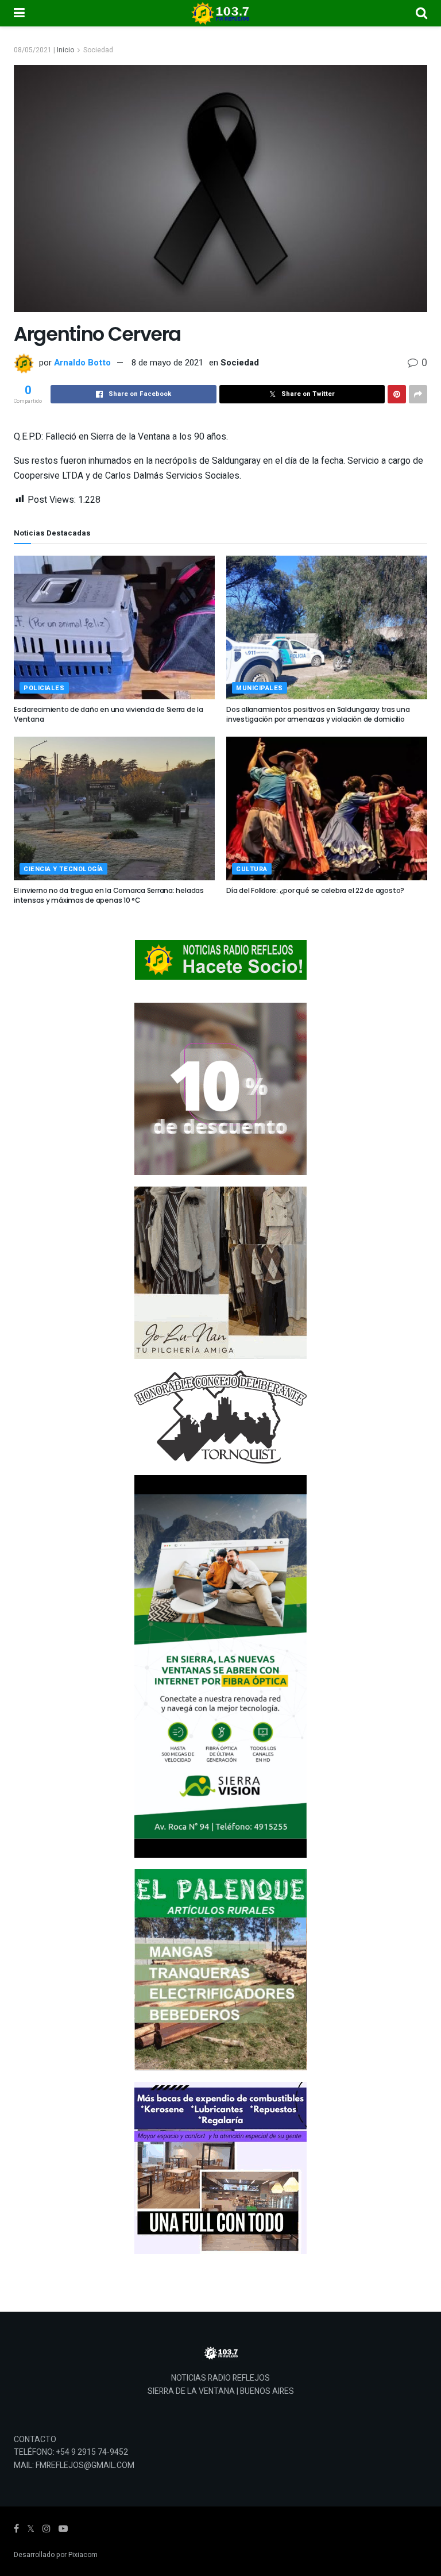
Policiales (44, 688)
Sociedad (98, 50)
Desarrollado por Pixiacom (56, 2555)
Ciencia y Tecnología (63, 869)
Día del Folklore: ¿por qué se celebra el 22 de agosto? (315, 890)
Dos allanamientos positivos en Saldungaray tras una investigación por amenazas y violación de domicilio (318, 714)
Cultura (252, 869)
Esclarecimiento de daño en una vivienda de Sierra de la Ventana (109, 714)
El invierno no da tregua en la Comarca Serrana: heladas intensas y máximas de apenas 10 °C (109, 895)
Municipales (260, 688)
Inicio (65, 50)
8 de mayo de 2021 (167, 363)
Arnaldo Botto (82, 363)
